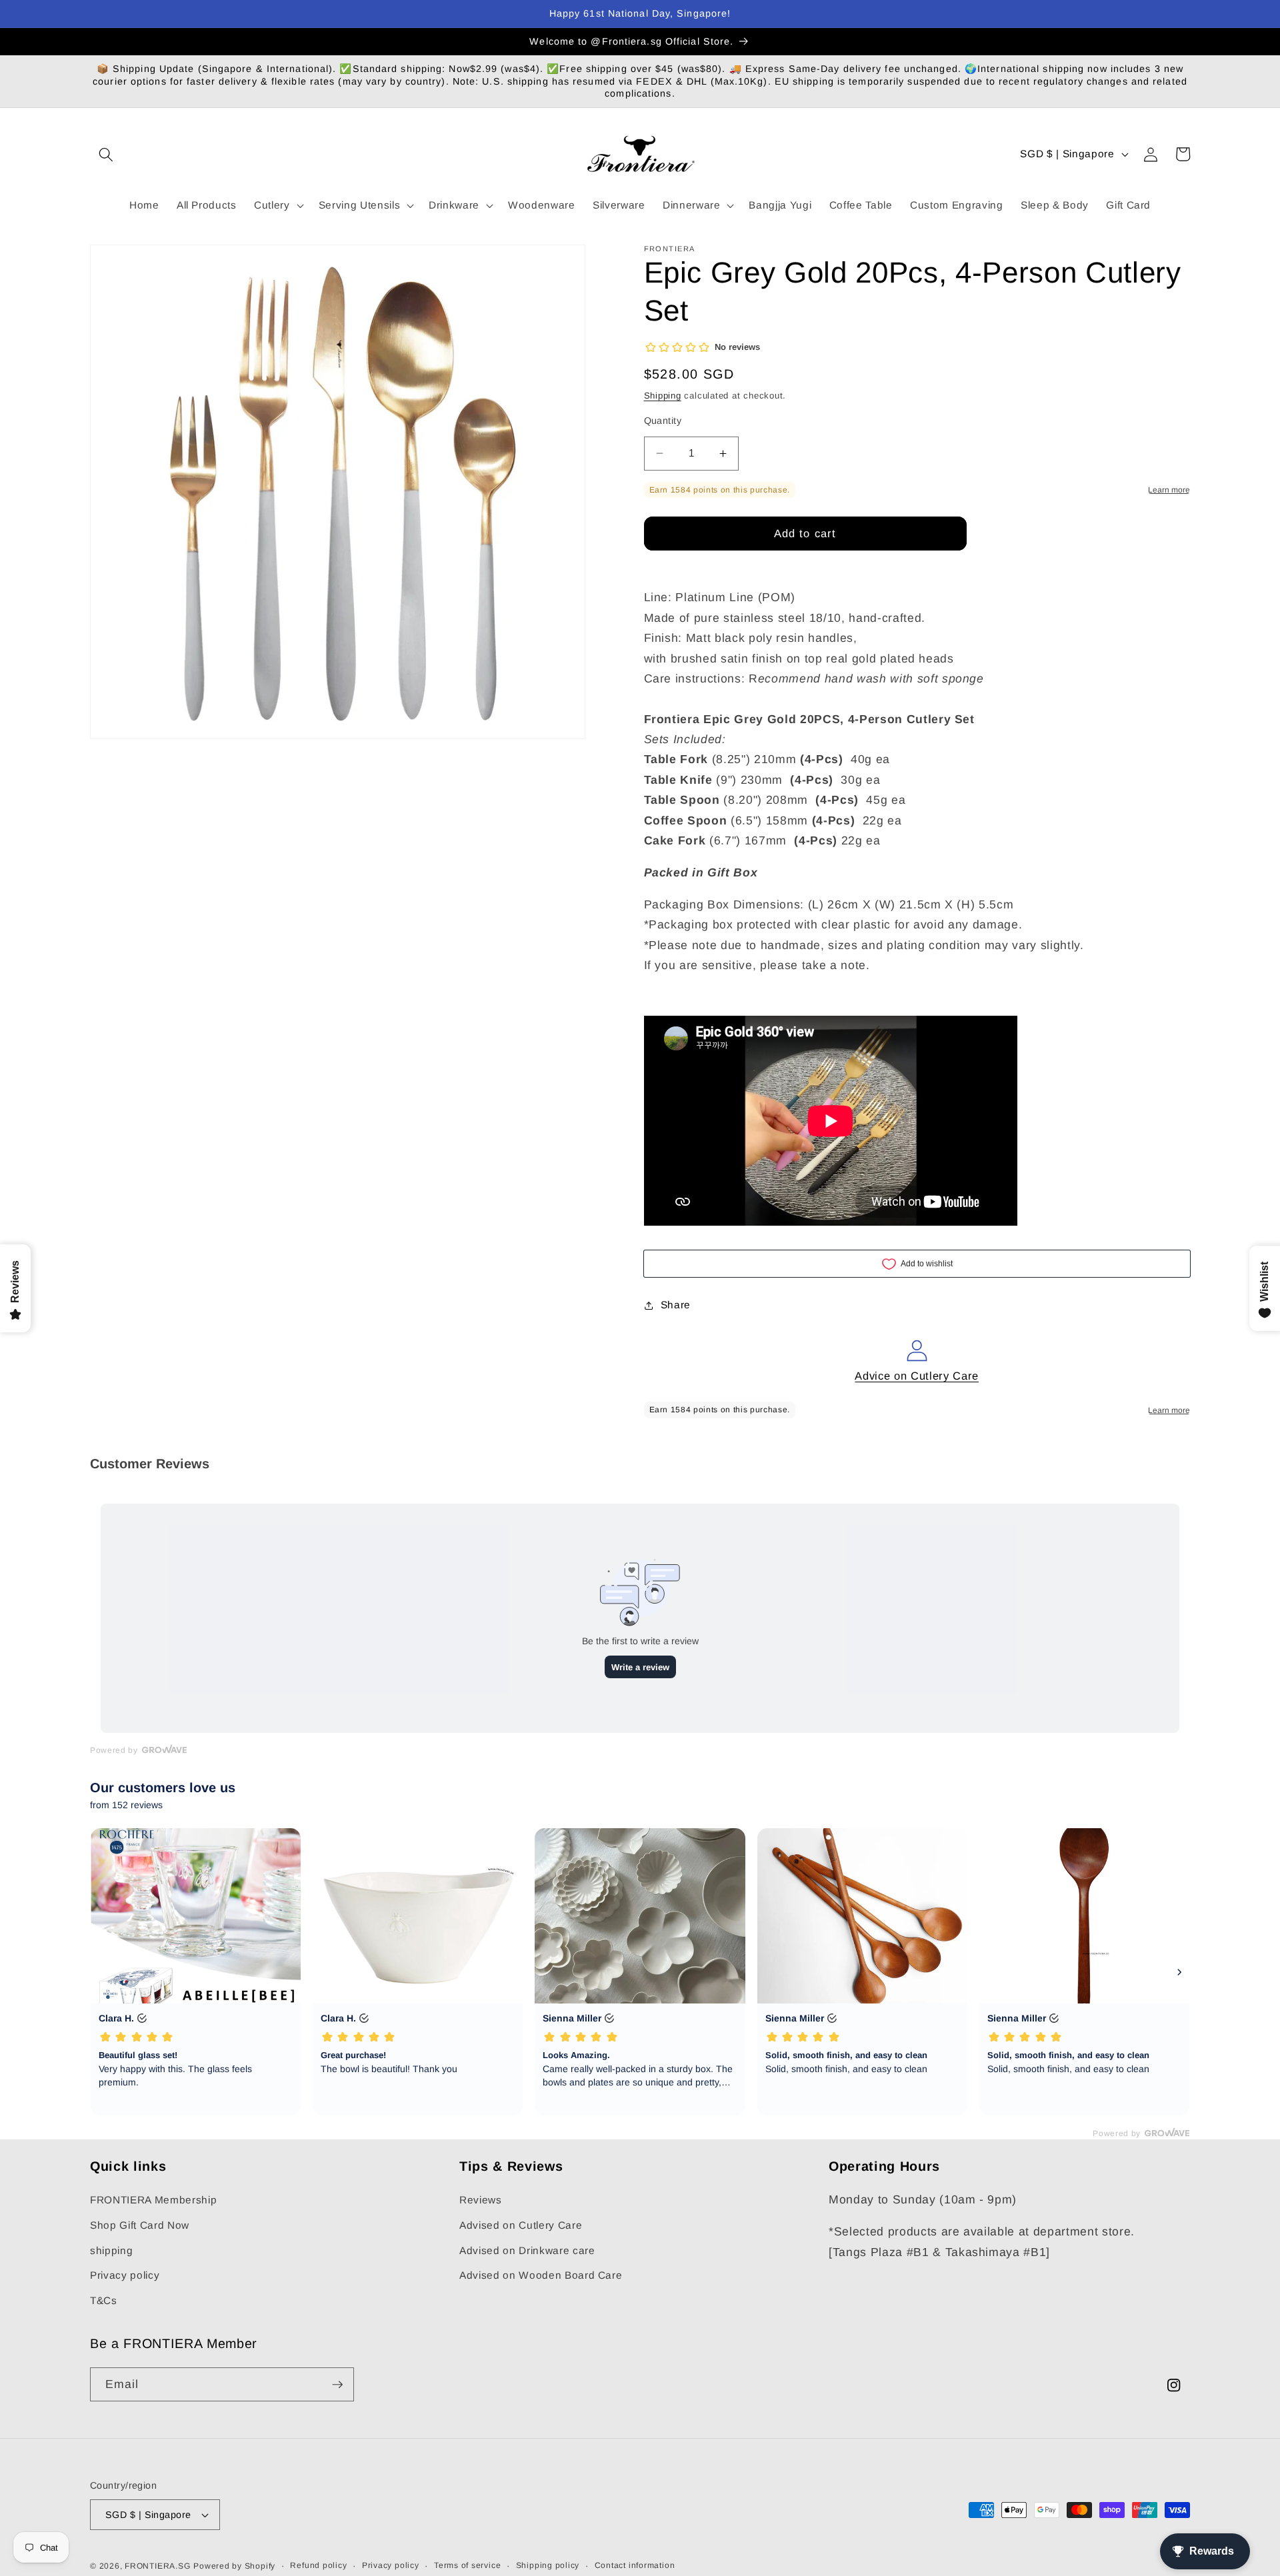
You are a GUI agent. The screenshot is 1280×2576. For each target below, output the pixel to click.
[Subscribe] (337, 2385)
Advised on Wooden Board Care (541, 2275)
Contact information (635, 2565)
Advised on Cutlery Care (521, 2225)
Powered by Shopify (234, 2566)
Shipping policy (548, 2565)
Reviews (481, 2200)
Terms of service (467, 2565)
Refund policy (318, 2565)
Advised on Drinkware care (527, 2250)
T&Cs (104, 2300)
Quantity (663, 421)
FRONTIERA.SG (157, 2566)
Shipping (663, 396)
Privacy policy (125, 2275)
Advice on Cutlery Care (917, 1376)
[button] (106, 154)
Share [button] (676, 1305)
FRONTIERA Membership (153, 2200)
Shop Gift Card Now (140, 2225)
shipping (111, 2250)
